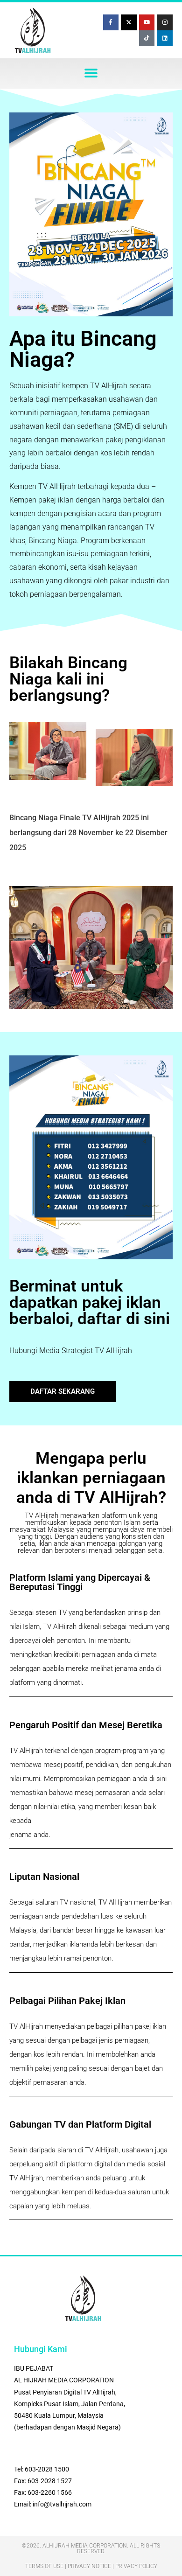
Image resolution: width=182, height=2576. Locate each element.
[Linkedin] (165, 38)
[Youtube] (147, 22)
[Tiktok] (147, 38)
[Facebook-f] (111, 22)
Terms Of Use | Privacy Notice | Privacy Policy (91, 2566)
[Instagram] (165, 22)
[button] (91, 73)
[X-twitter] (129, 22)
